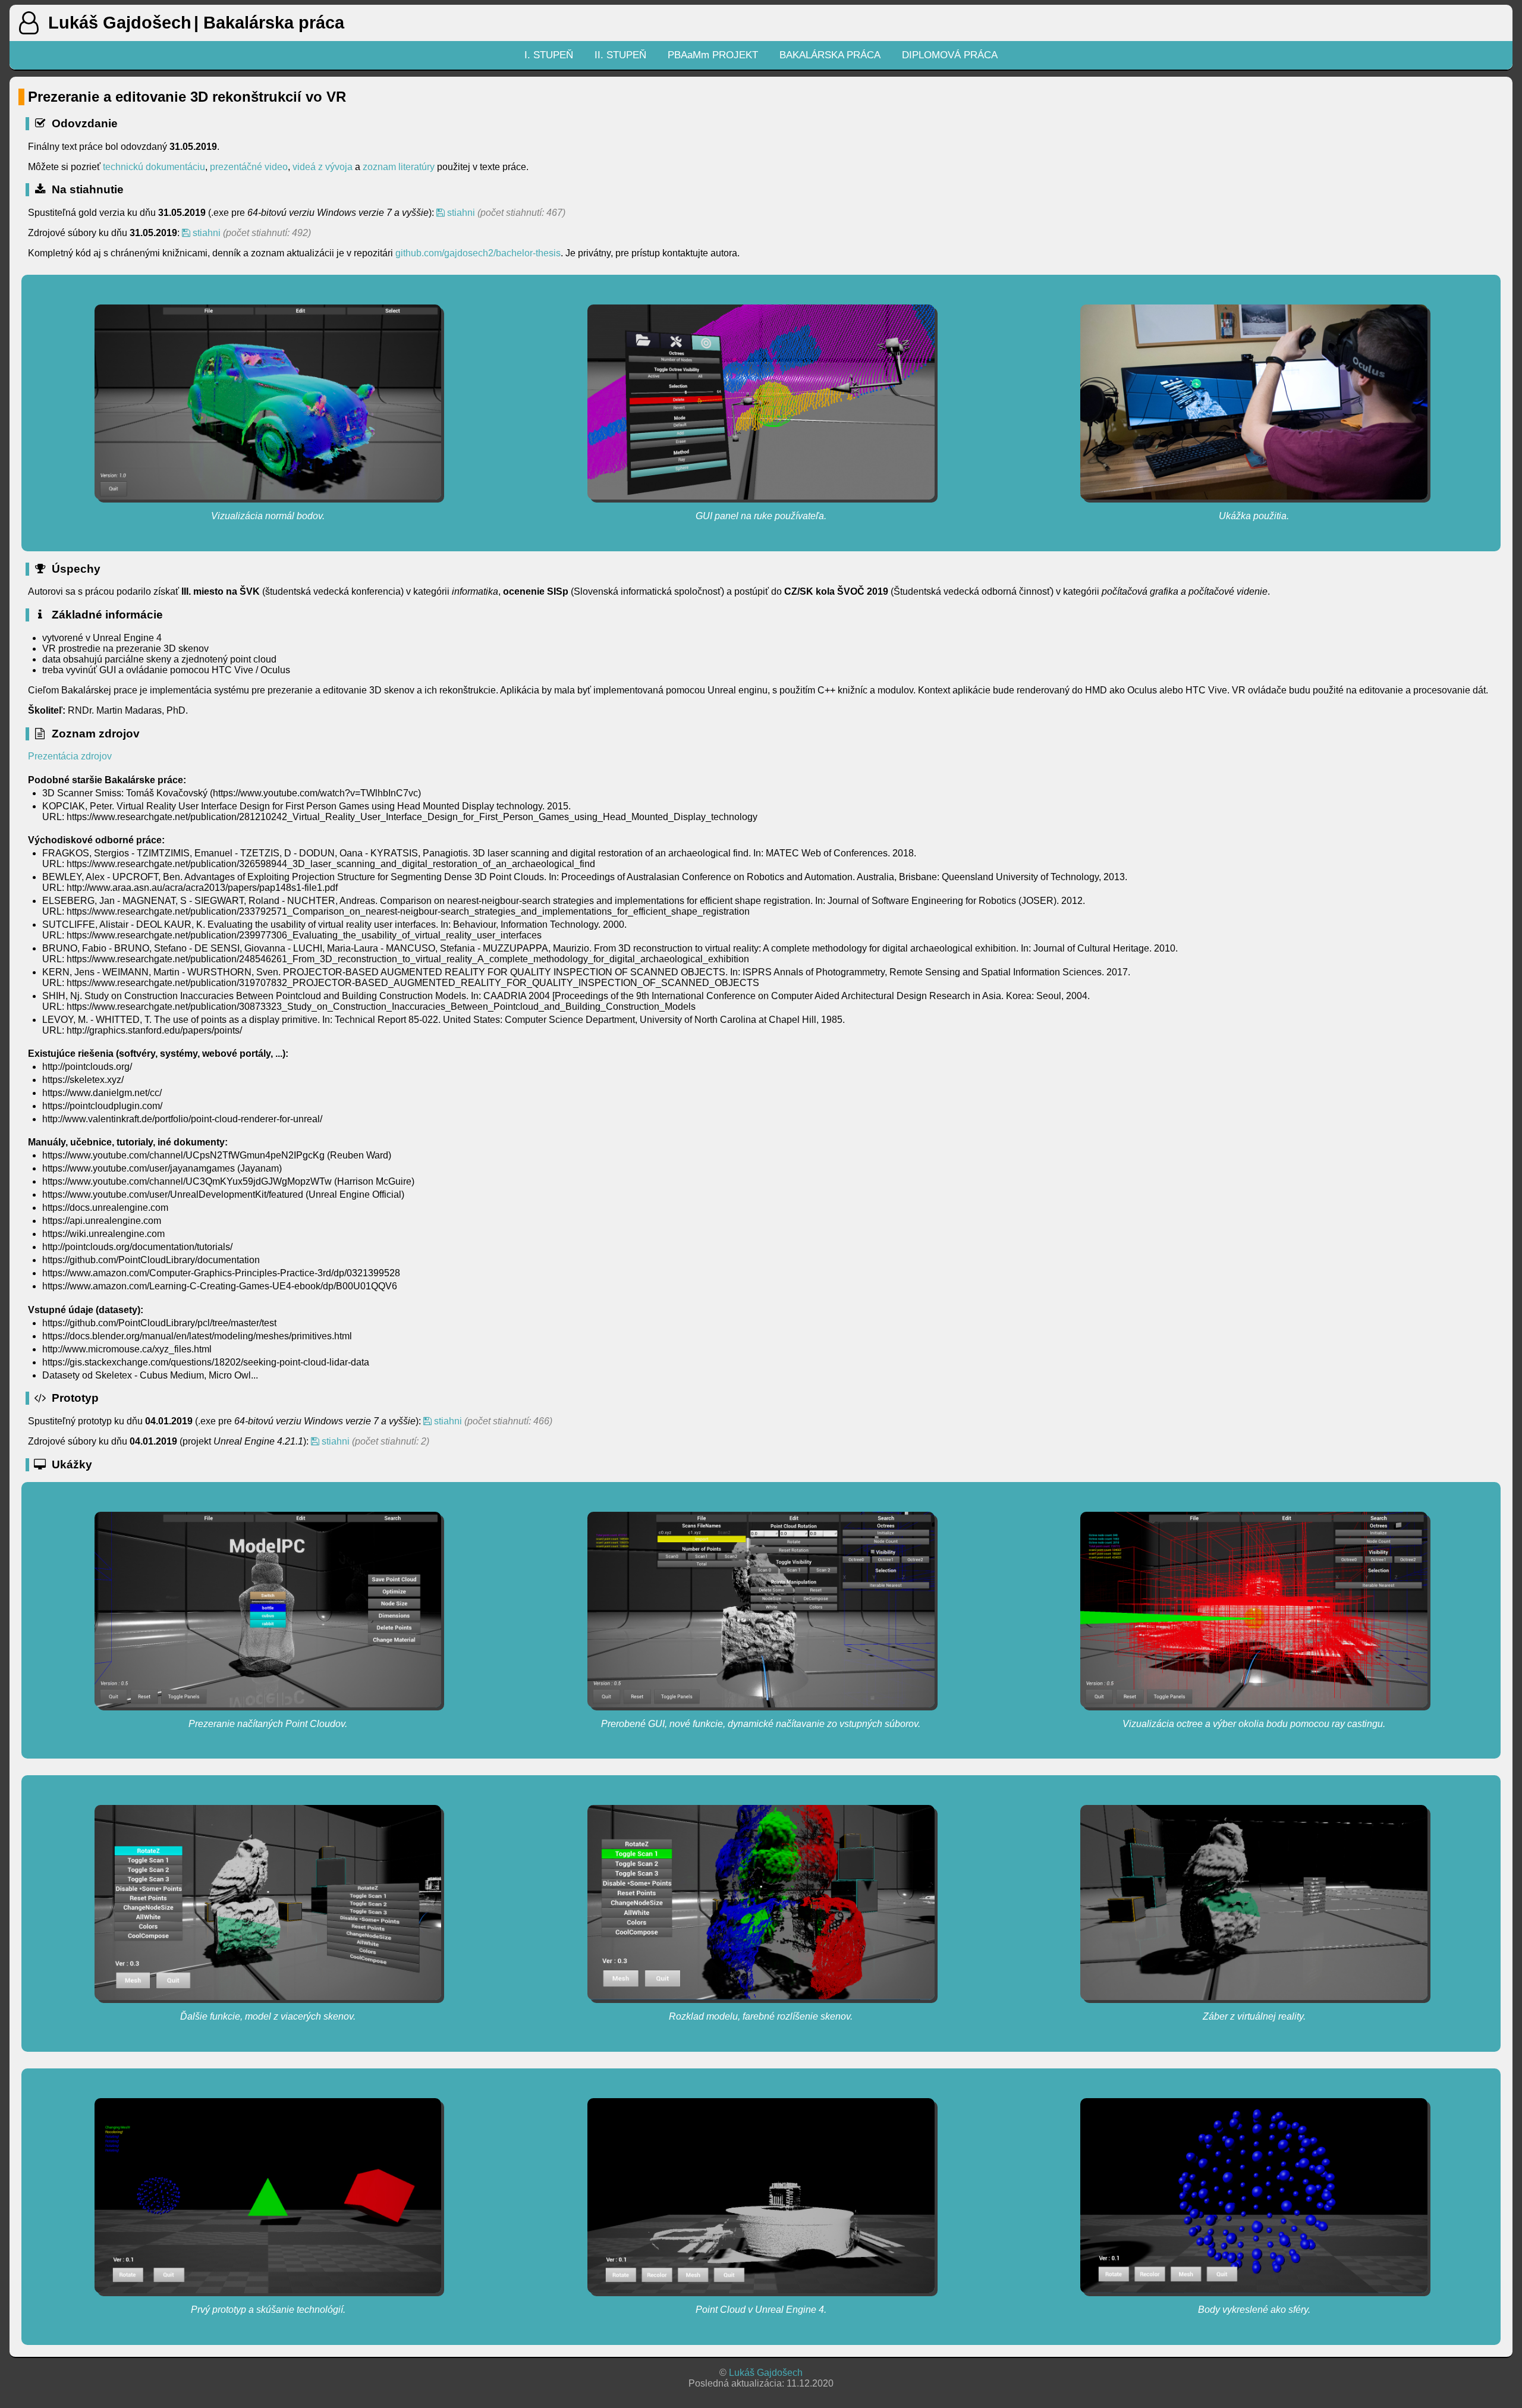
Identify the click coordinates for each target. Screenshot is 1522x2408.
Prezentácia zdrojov (70, 756)
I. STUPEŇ (549, 55)
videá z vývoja (323, 167)
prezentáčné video (249, 167)
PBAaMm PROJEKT (713, 55)
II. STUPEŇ (620, 55)
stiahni (460, 213)
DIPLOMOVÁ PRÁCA (950, 55)
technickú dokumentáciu (154, 167)
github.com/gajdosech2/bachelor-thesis (478, 253)
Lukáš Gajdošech (766, 2373)
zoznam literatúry (400, 167)
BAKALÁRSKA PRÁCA (830, 55)
